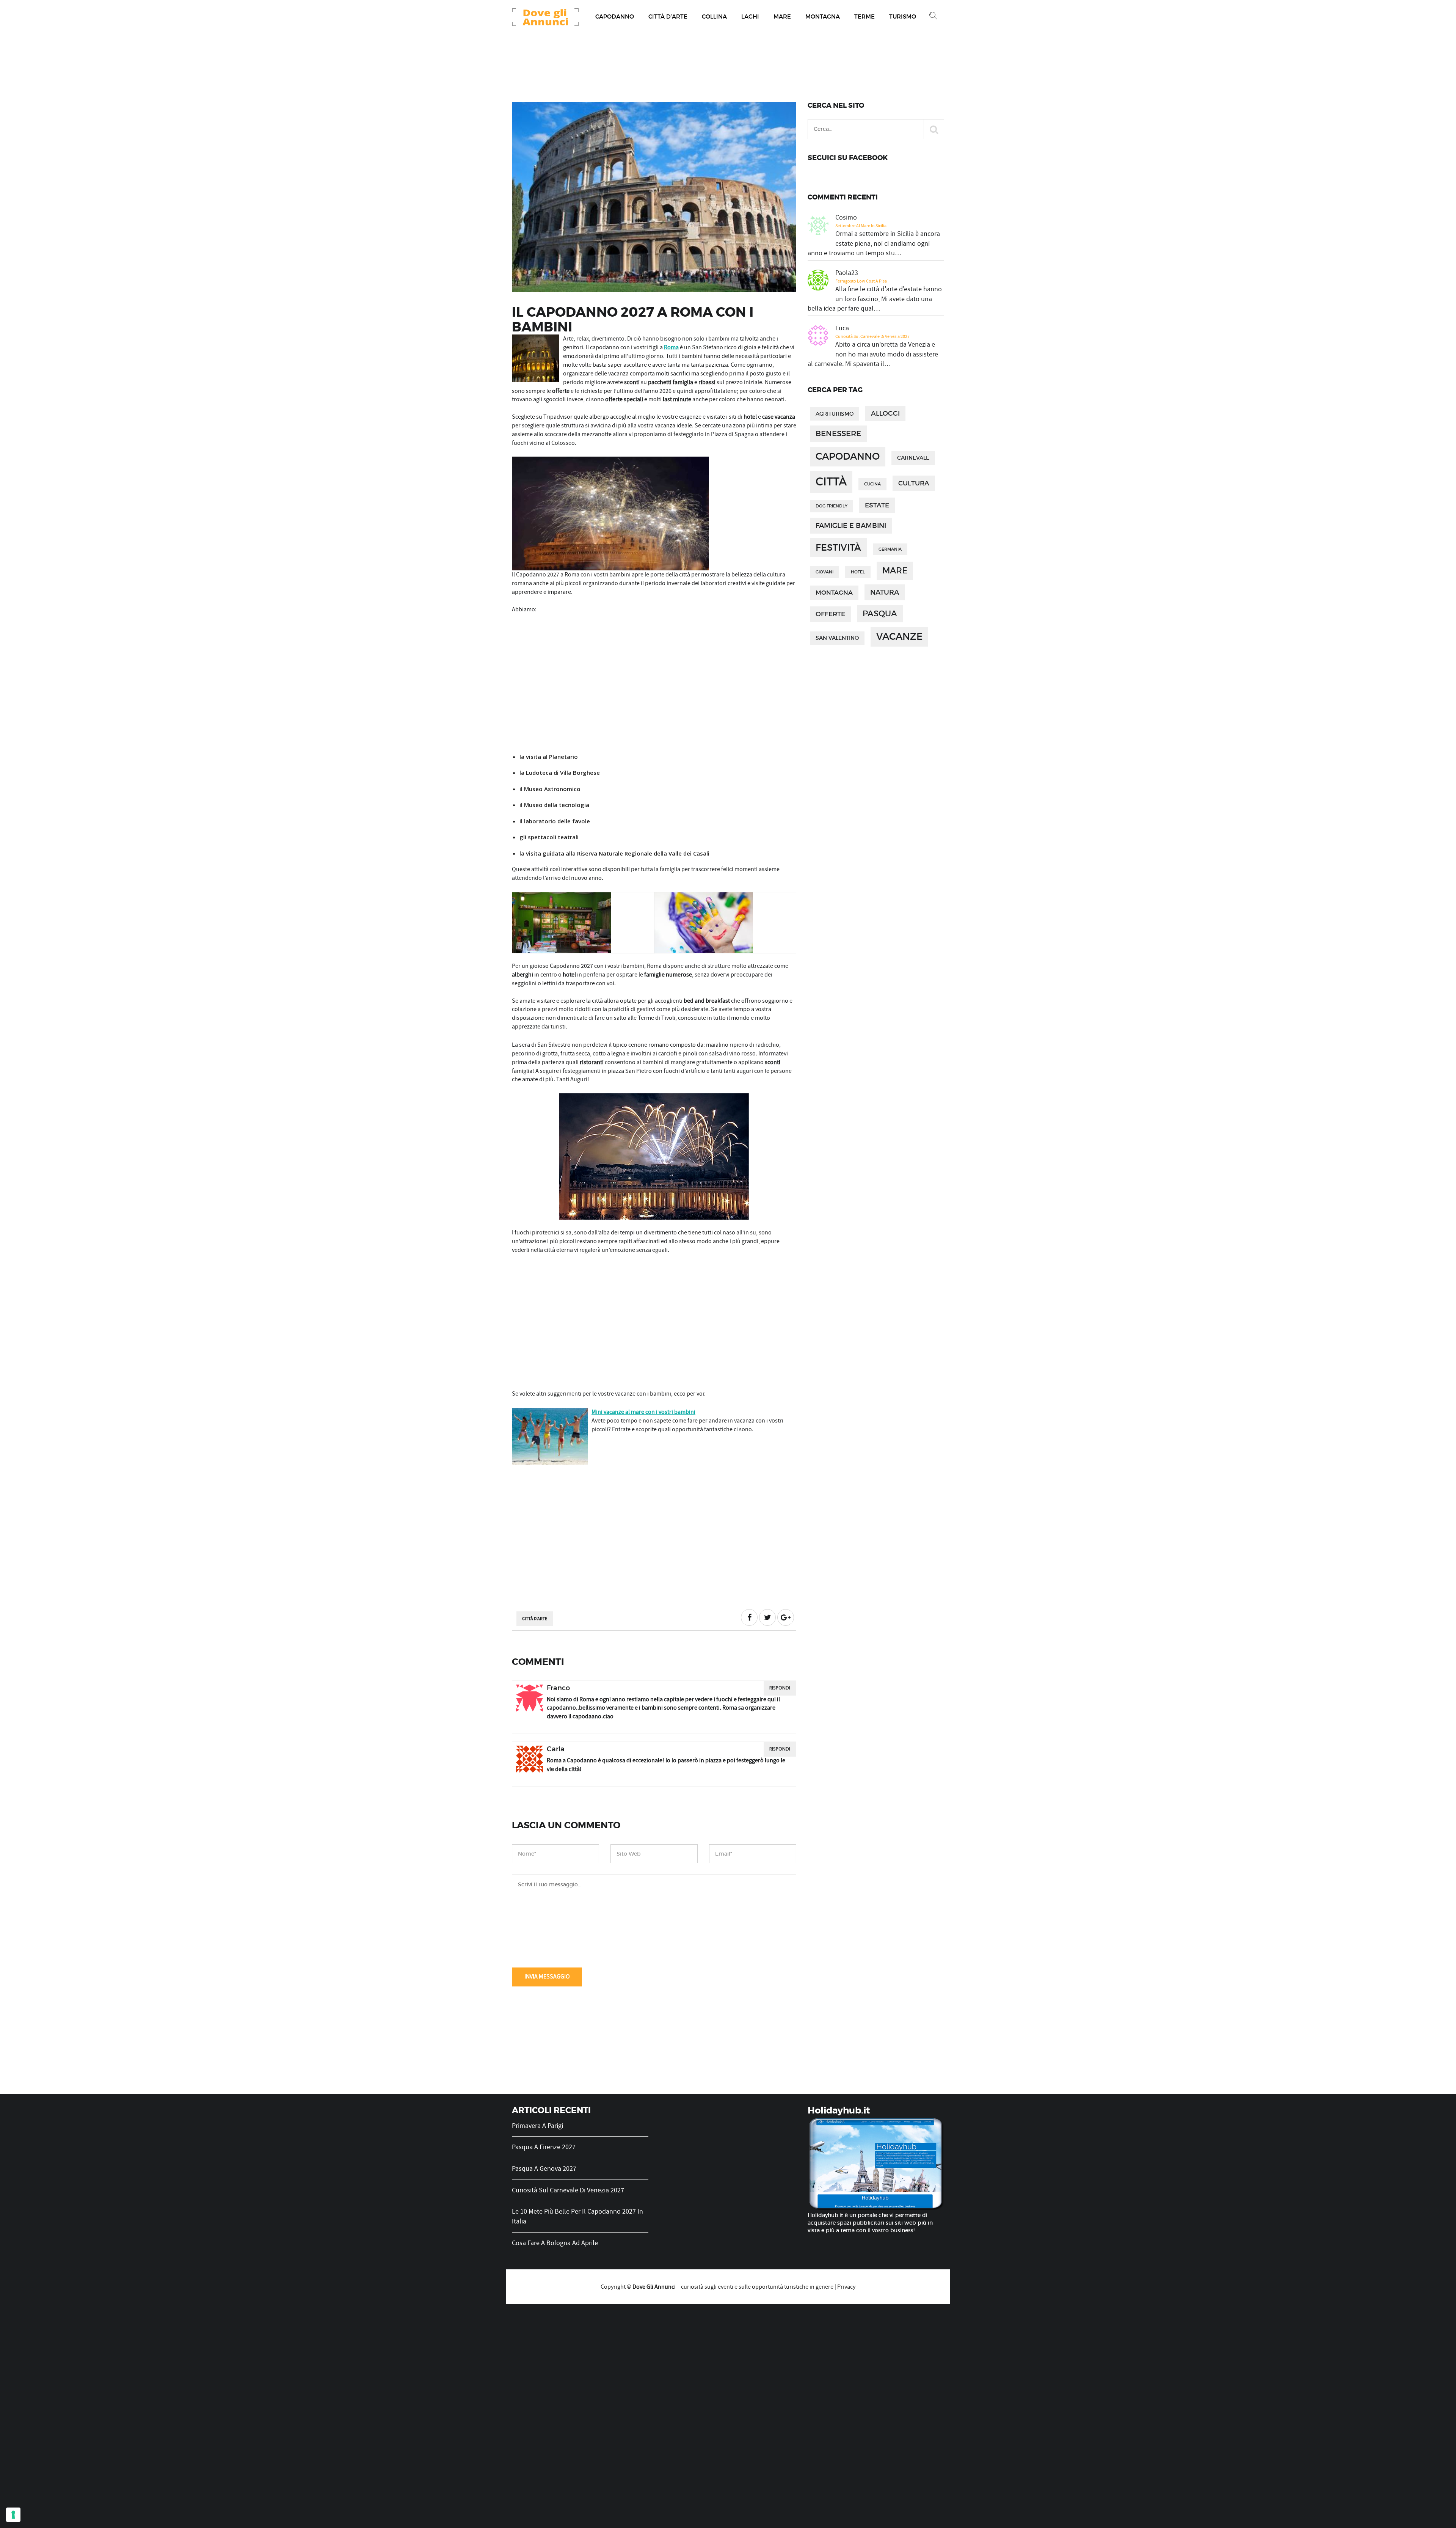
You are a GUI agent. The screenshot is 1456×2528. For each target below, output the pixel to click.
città (831, 482)
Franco (558, 1688)
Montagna (823, 16)
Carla (556, 1749)
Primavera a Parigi (537, 2126)
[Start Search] (934, 129)
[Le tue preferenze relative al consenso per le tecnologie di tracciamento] (13, 2515)
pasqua (880, 613)
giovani (824, 572)
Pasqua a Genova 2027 (544, 2169)
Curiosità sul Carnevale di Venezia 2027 (872, 336)
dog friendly (832, 506)
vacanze (899, 637)
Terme (864, 16)
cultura (914, 483)
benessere (838, 433)
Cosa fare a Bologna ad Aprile (555, 2243)
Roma (671, 347)
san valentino (837, 638)
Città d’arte (668, 16)
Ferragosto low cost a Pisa (861, 281)
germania (890, 549)
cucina (872, 484)
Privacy (846, 2287)
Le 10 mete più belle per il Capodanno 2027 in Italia (577, 2216)
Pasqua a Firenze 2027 (544, 2147)
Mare (782, 16)
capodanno (848, 456)
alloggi (885, 413)
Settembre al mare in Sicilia (861, 226)
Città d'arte (535, 1619)
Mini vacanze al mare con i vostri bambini (643, 1412)
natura (885, 592)
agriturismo (835, 414)
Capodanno (615, 16)
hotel (858, 572)
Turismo (903, 16)
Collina (714, 16)
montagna (834, 593)
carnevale (913, 458)
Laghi (750, 16)
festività (838, 547)
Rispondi (780, 1688)
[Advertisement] (654, 684)
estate (877, 505)
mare (895, 571)
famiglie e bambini (851, 525)
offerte (830, 614)
